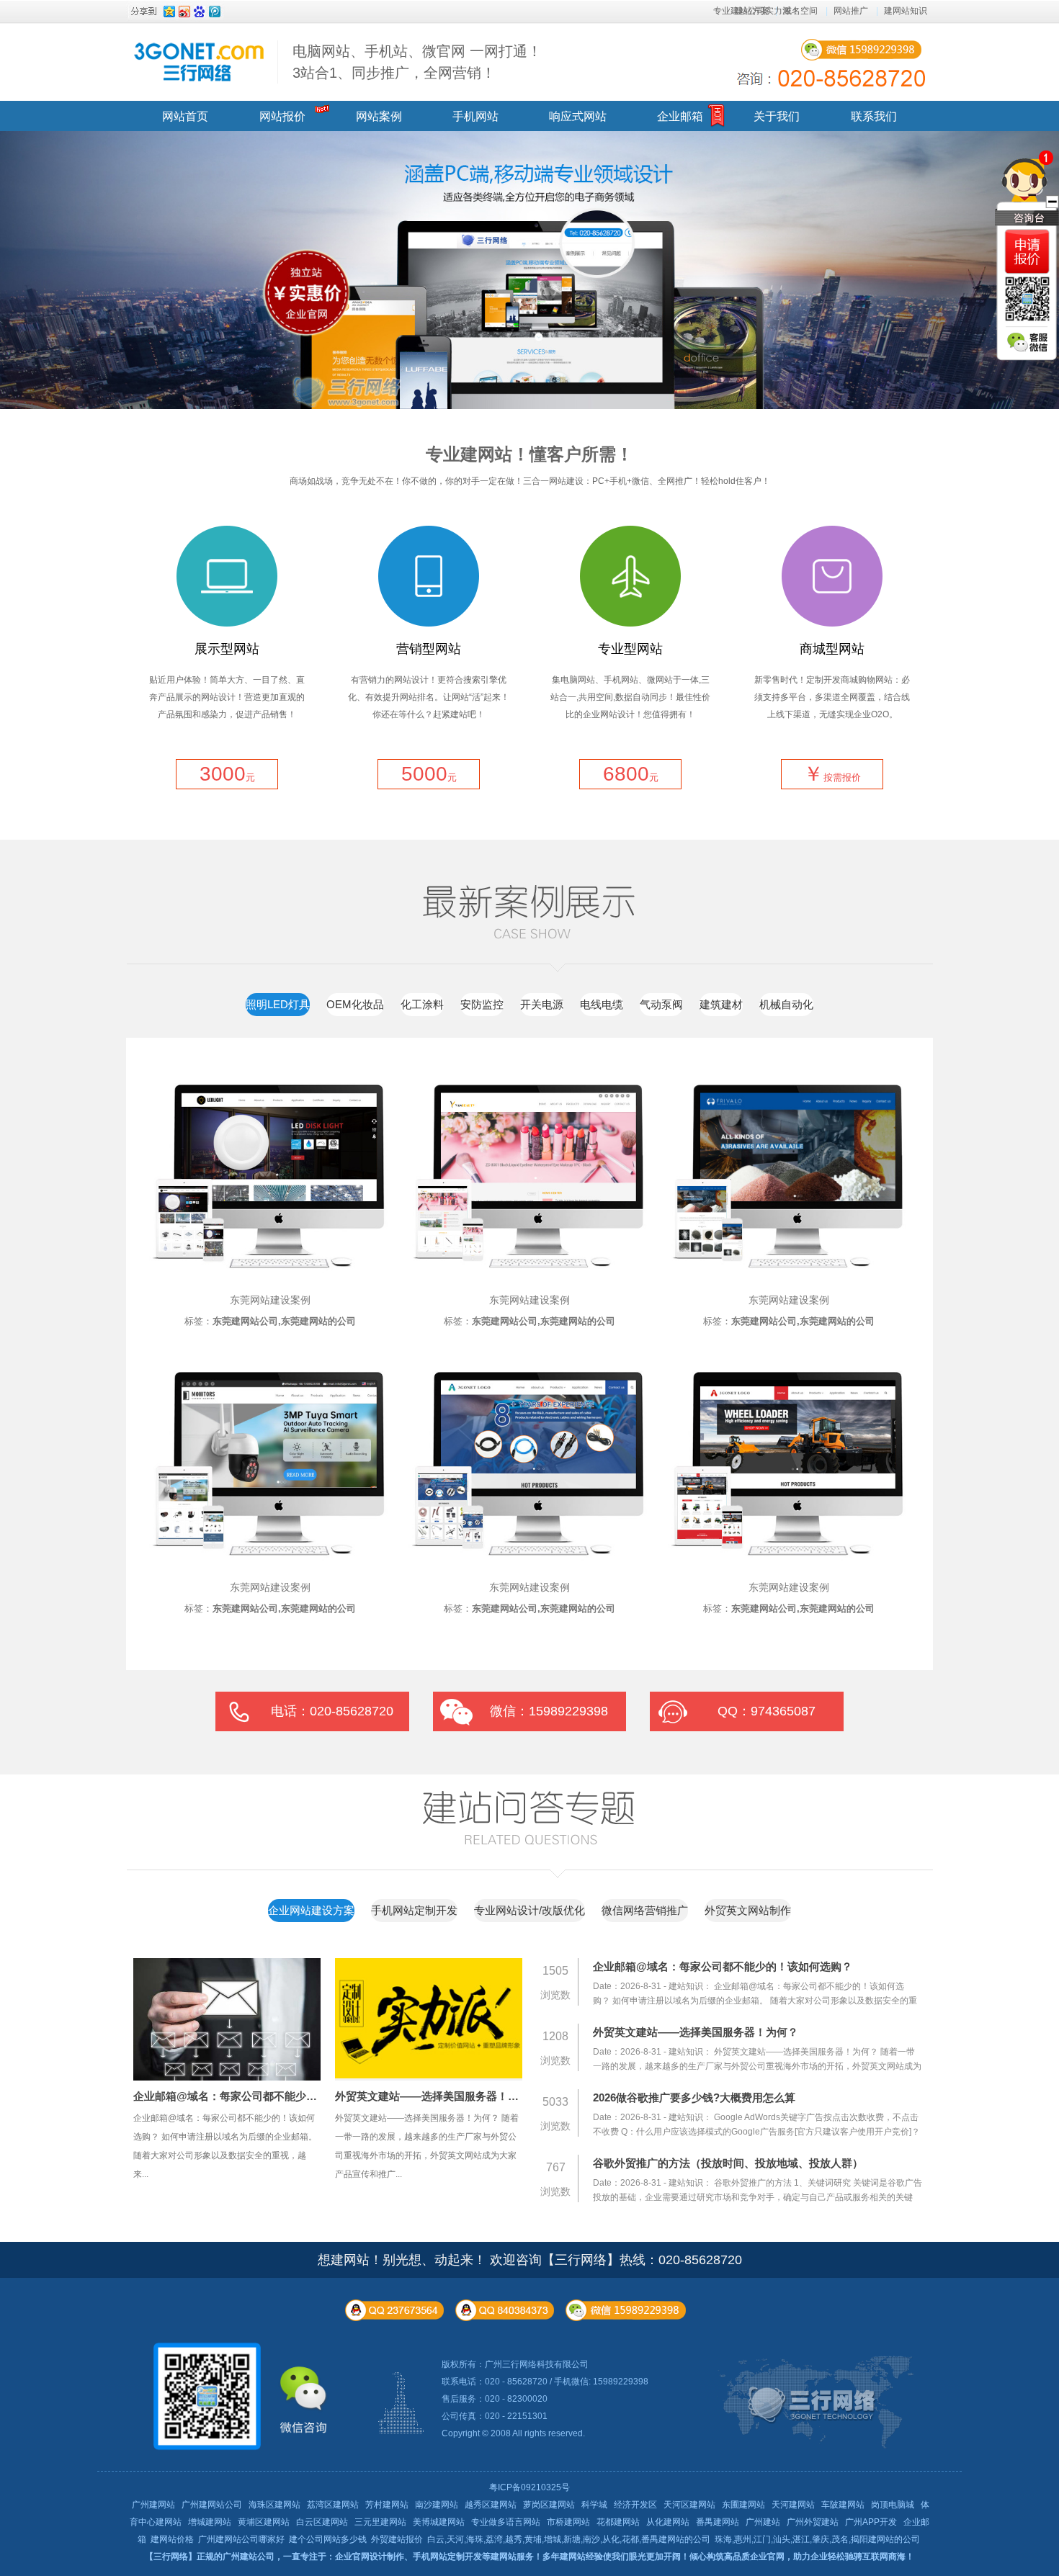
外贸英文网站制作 (748, 1910)
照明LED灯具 (278, 1004)
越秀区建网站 (491, 2505)
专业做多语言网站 (506, 2522)
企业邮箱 (680, 116)
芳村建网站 (387, 2505)
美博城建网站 (439, 2522)
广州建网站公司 (212, 2505)
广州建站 (763, 2522)
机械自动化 (786, 1004)
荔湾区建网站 (333, 2505)
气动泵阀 (661, 1004)
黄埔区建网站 (264, 2522)
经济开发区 (635, 2505)
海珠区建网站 (274, 2505)
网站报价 (282, 116)
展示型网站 (227, 649)
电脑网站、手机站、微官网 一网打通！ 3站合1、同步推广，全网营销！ (417, 62)
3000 (227, 774)
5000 (429, 774)
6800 (631, 774)
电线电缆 (602, 1004)
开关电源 (542, 1004)
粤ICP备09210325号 (529, 2487)
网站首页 (185, 116)
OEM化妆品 (355, 1004)
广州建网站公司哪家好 (241, 2539)
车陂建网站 (843, 2505)
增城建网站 (210, 2522)
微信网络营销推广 (645, 1910)
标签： (270, 1321)
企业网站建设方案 (311, 1910)
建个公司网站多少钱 (328, 2539)
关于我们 (777, 116)
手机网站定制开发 (414, 1910)
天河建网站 (793, 2505)
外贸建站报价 (397, 2539)
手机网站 (475, 116)
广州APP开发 (871, 2522)
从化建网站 (668, 2522)
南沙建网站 (437, 2505)
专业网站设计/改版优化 (529, 1910)
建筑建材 (721, 1004)
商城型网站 (832, 649)
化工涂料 (422, 1004)
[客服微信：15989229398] (1027, 342)
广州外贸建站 (813, 2522)
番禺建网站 (718, 2522)
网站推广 (851, 11)
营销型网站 (429, 649)
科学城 (594, 2505)
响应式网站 (578, 116)
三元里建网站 (380, 2522)
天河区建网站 (689, 2505)
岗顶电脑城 (893, 2505)
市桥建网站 (568, 2522)
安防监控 (482, 1004)
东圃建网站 (743, 2505)
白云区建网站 (322, 2522)
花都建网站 (618, 2522)
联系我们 (874, 116)
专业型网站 (630, 649)
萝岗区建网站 (549, 2505)
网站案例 (379, 116)
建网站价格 (172, 2539)
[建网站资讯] (558, 1875)
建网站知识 (906, 11)
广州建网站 (153, 2505)
